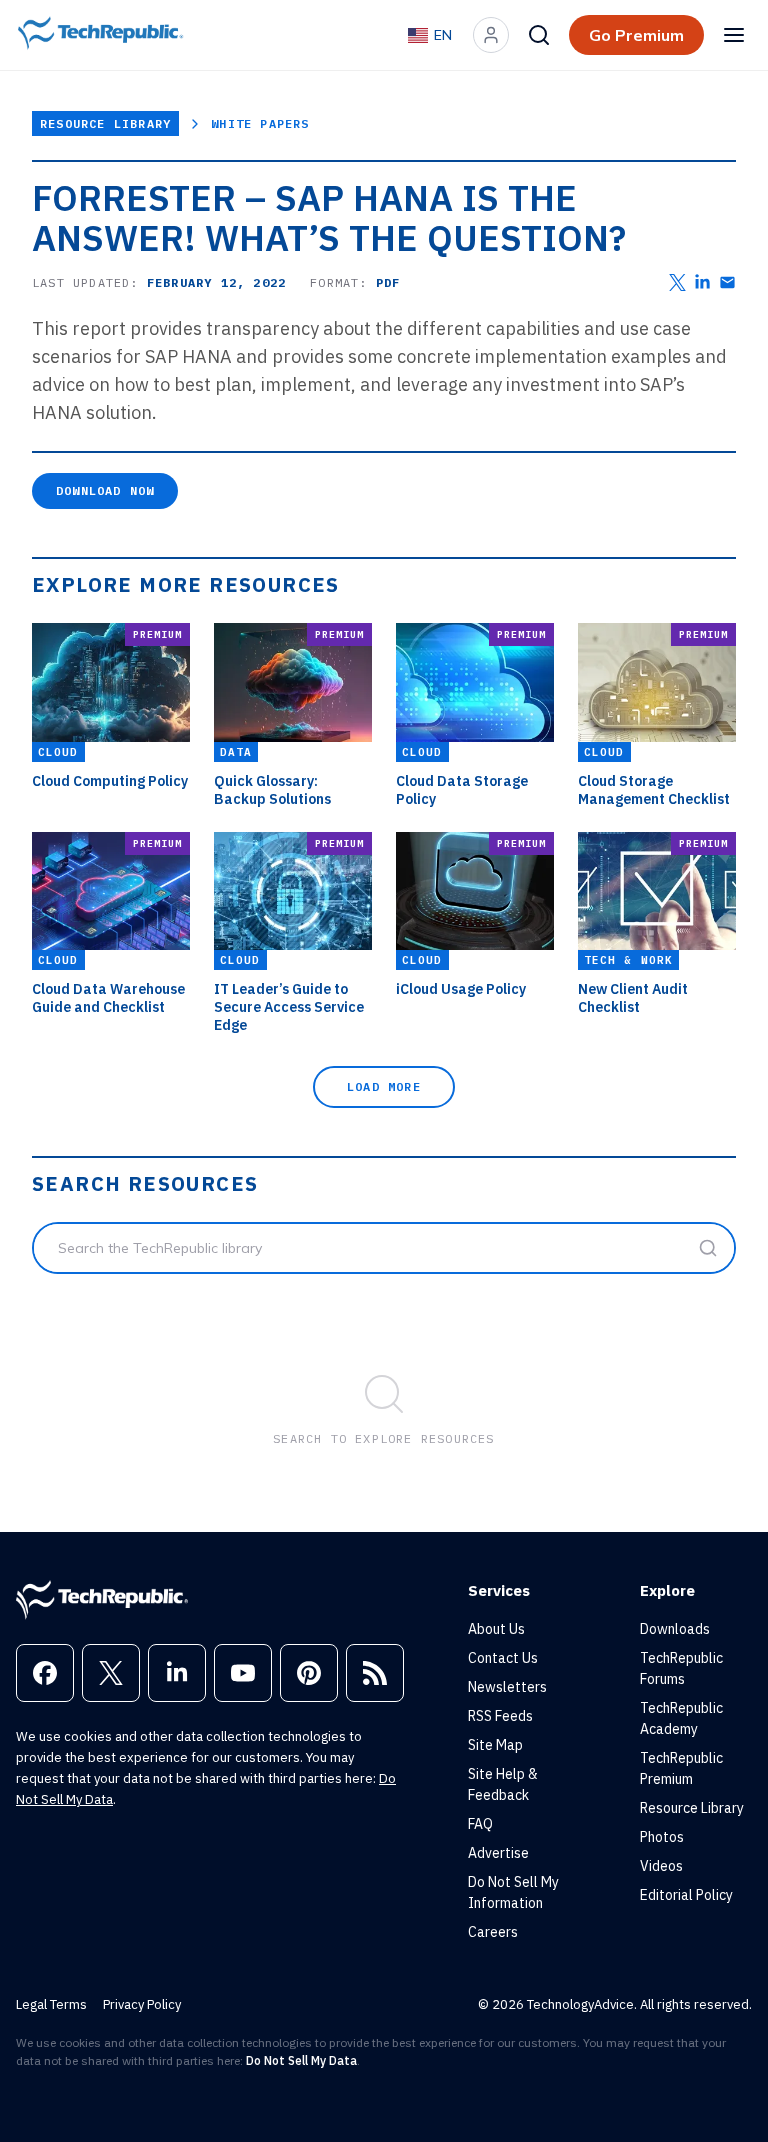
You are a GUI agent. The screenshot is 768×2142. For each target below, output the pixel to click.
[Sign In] (491, 35)
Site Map (495, 1745)
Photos (662, 1837)
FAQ (480, 1824)
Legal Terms (51, 2004)
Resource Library (105, 123)
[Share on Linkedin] (702, 282)
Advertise (498, 1853)
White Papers (260, 123)
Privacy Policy (142, 2004)
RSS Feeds (500, 1716)
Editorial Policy (686, 1895)
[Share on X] (677, 282)
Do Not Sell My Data (301, 2060)
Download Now (105, 490)
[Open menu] (734, 35)
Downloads (675, 1629)
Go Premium (636, 35)
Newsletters (507, 1687)
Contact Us (503, 1658)
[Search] (539, 35)
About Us (496, 1629)
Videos (661, 1866)
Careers (493, 1932)
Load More (384, 1086)
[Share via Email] (727, 282)
